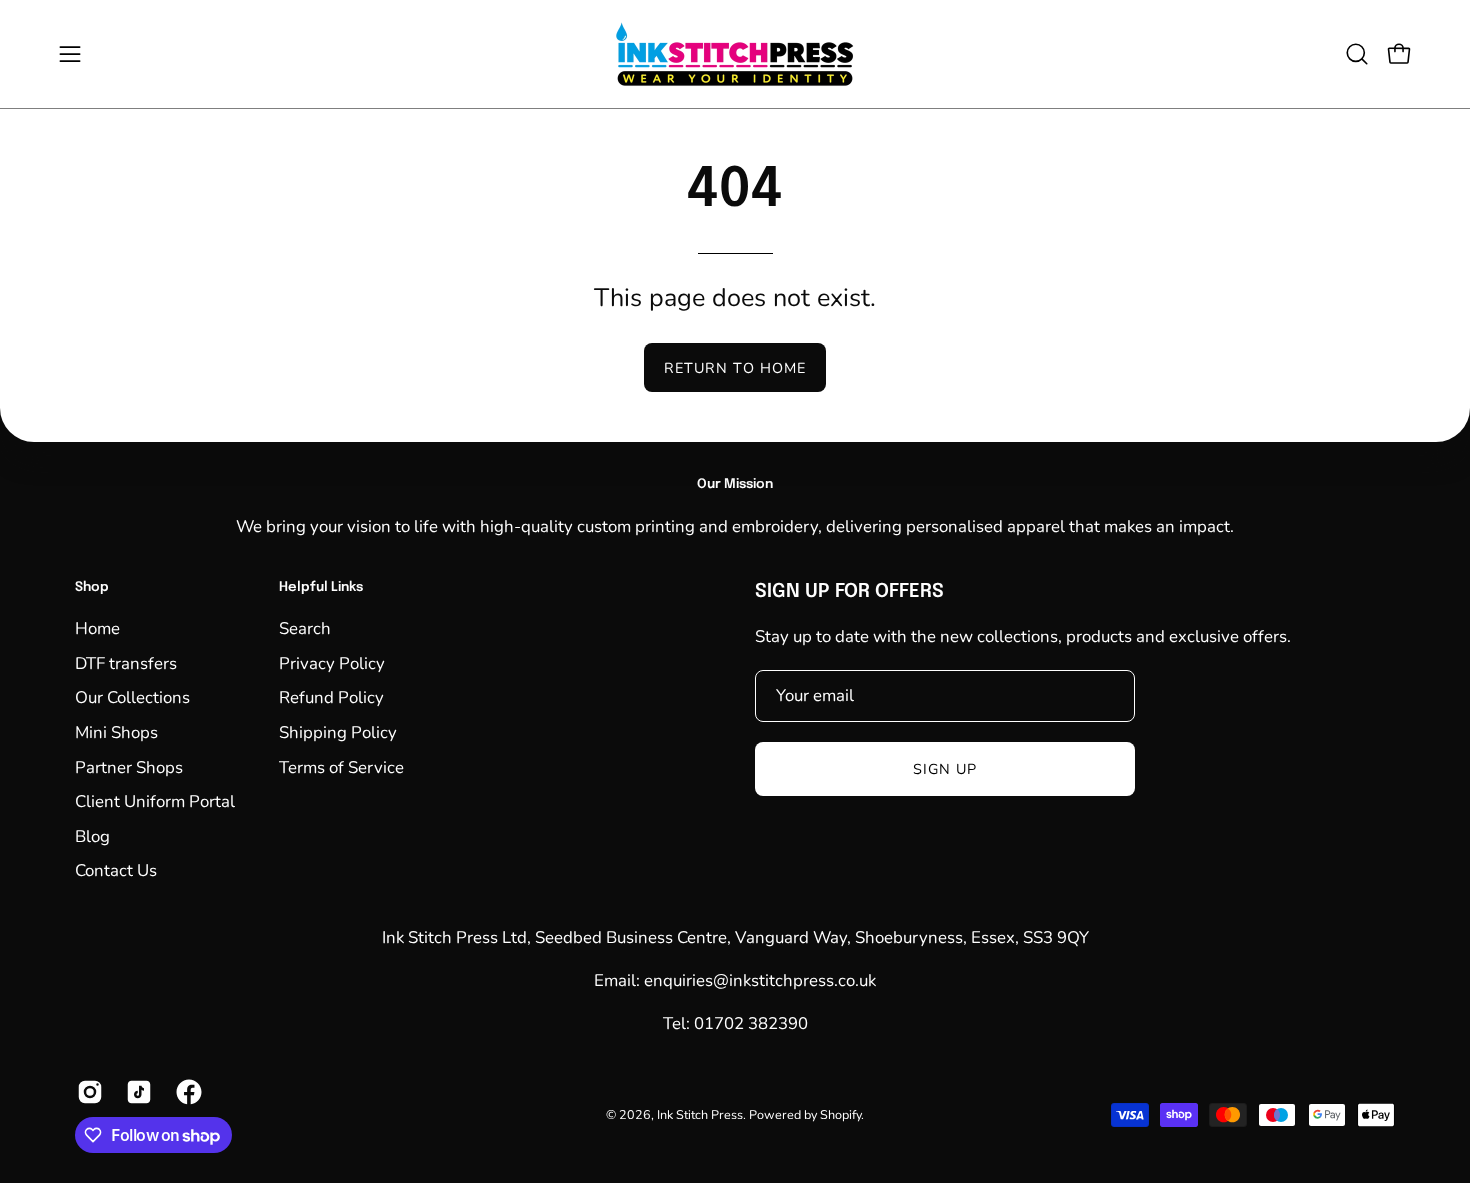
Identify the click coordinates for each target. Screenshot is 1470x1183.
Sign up (945, 769)
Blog (92, 836)
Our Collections (132, 697)
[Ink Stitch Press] (735, 54)
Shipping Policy (338, 732)
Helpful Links (321, 587)
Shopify (840, 1114)
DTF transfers (126, 663)
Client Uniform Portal (155, 801)
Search (305, 628)
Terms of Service (341, 767)
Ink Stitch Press (700, 1114)
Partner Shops (129, 767)
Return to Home (735, 368)
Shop (92, 587)
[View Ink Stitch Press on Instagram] (86, 1092)
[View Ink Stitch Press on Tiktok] (135, 1092)
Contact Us (116, 871)
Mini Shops (116, 732)
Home (97, 628)
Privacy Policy (332, 663)
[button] (1357, 54)
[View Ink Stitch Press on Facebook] (185, 1092)
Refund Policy (331, 697)
